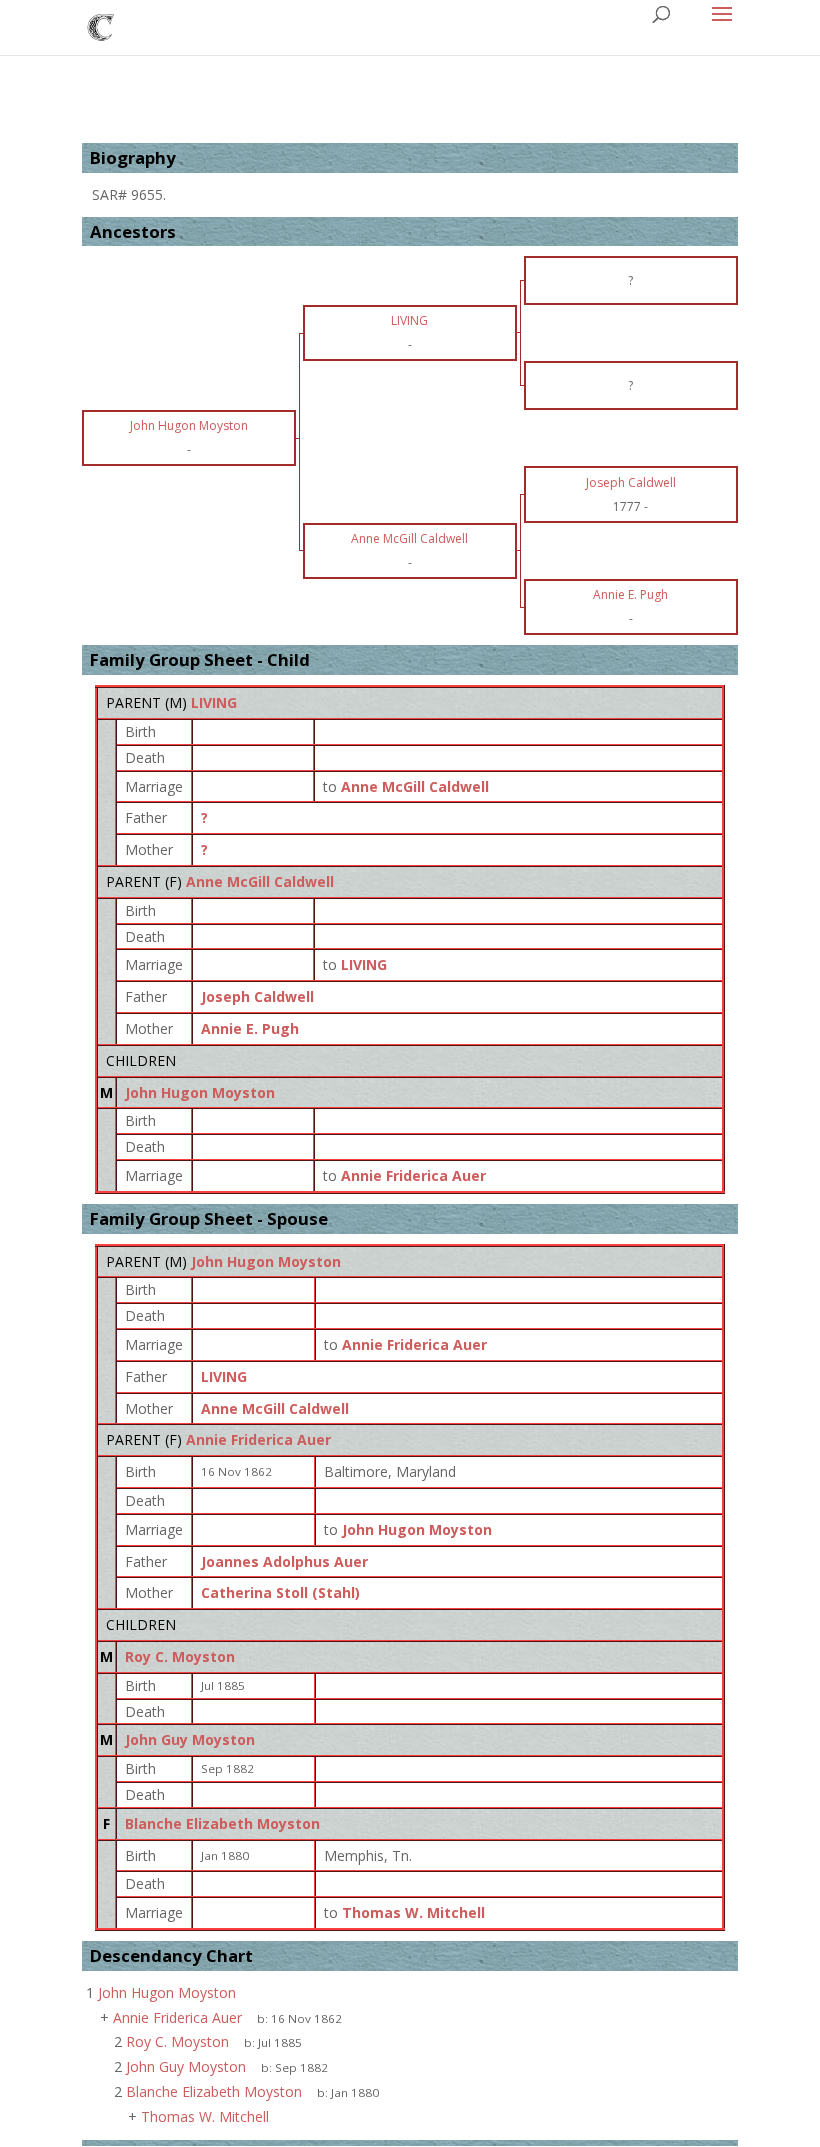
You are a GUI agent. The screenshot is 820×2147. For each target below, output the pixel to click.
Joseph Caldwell (257, 996)
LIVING (214, 702)
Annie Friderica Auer (258, 1439)
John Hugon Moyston (200, 1092)
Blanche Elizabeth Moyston (222, 1823)
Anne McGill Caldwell (260, 881)
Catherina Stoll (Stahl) (280, 1592)
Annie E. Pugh (250, 1028)
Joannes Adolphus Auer (284, 1561)
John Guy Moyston (190, 1739)
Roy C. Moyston (180, 1656)
